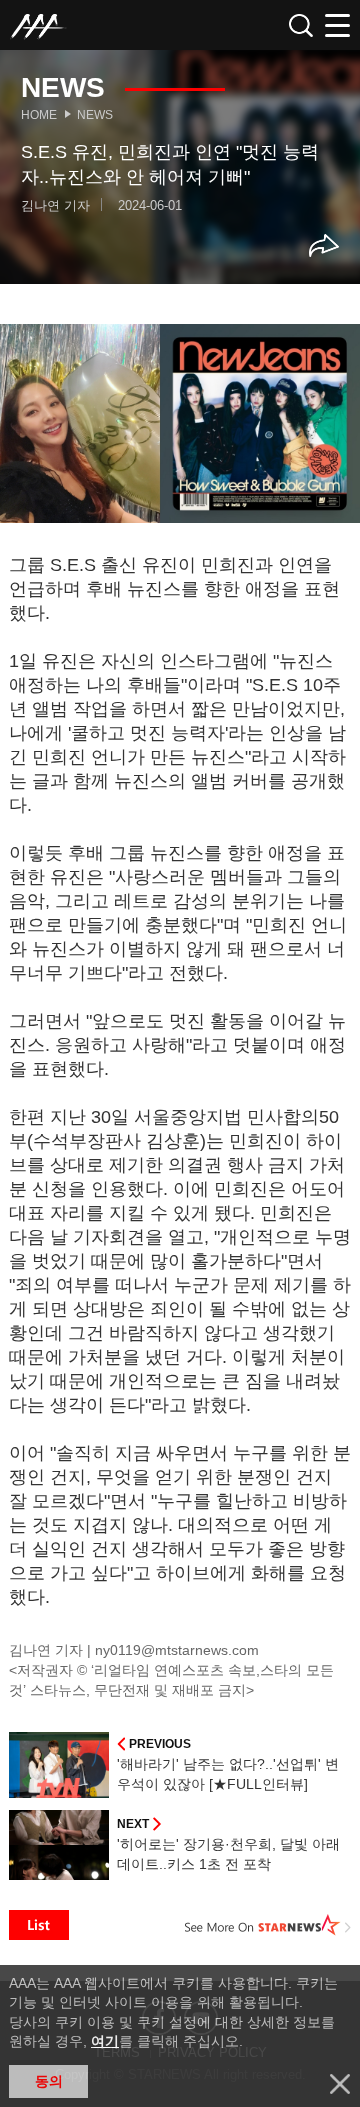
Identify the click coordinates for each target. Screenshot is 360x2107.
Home (39, 115)
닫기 (340, 2084)
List (39, 1925)
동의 (49, 2081)
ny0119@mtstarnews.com (177, 1650)
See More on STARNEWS (268, 1925)
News (95, 115)
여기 (105, 2041)
